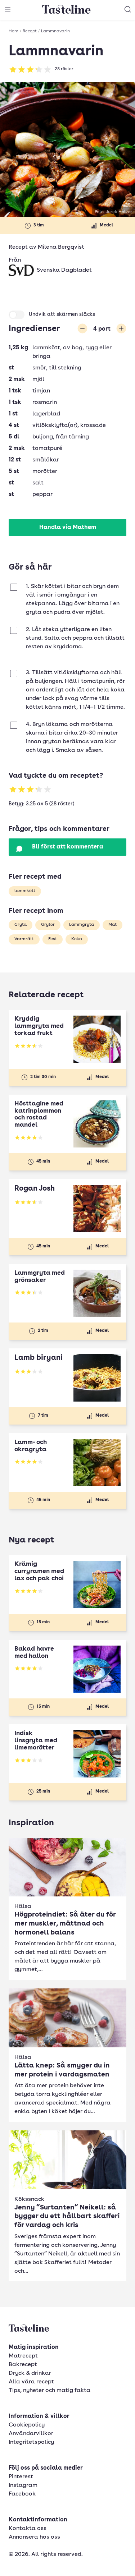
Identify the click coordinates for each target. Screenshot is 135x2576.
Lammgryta (82, 925)
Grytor (48, 925)
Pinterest (21, 2477)
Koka (77, 939)
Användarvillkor (31, 2434)
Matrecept (23, 2356)
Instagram (23, 2485)
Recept (30, 31)
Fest (53, 939)
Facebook (22, 2494)
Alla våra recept (31, 2382)
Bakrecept (23, 2365)
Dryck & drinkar (30, 2373)
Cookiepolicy (27, 2425)
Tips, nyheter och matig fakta (49, 2391)
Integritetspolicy (31, 2442)
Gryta (21, 925)
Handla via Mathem (68, 528)
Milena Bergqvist (61, 247)
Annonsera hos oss (34, 2537)
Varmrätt (24, 939)
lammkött (25, 891)
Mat (112, 925)
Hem (13, 31)
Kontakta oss (28, 2529)
